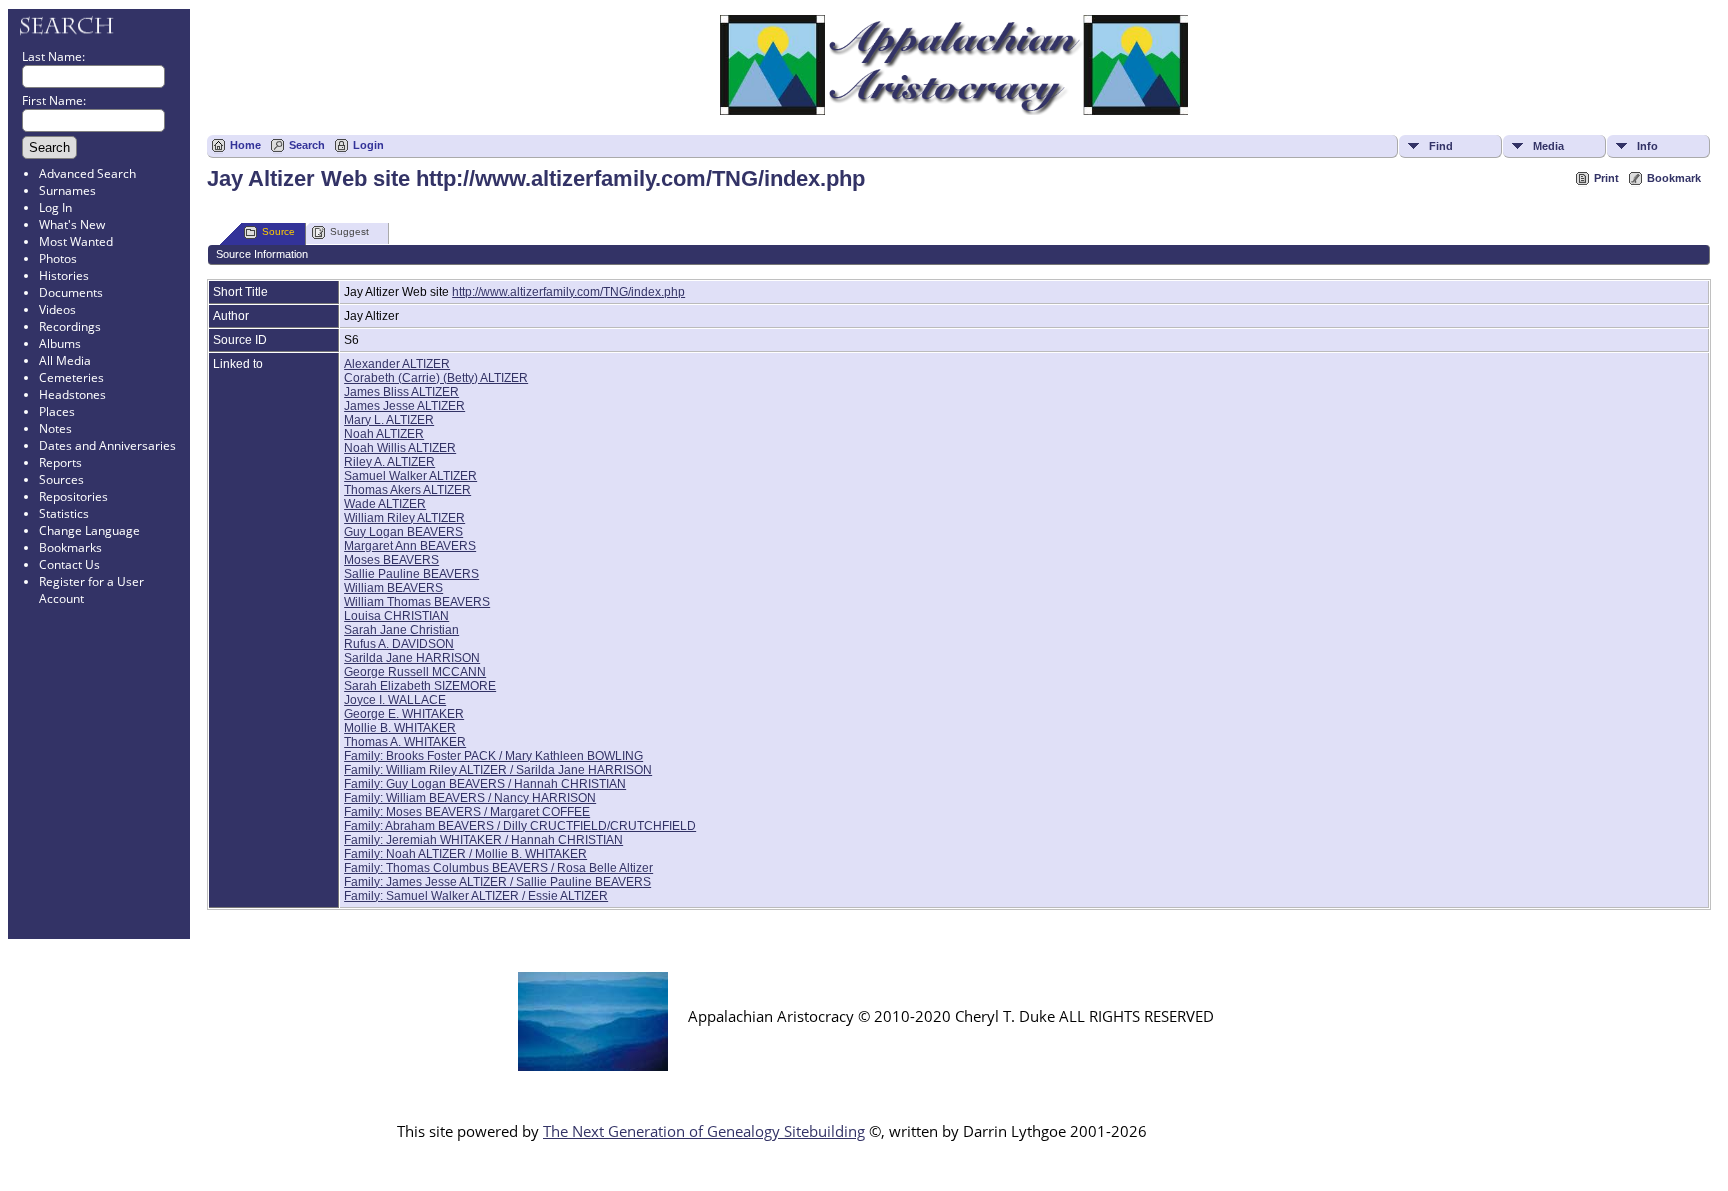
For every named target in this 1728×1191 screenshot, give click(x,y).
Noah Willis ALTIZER (400, 448)
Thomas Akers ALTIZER (407, 490)
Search (307, 145)
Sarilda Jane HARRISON (412, 658)
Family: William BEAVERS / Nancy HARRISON (470, 798)
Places (57, 411)
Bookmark (1674, 178)
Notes (55, 428)
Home (245, 145)
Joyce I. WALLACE (395, 700)
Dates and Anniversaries (107, 445)
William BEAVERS (393, 588)
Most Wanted (76, 241)
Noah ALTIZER (384, 434)
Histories (64, 275)
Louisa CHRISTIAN (396, 616)
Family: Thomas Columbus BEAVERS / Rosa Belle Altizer (498, 868)
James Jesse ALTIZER (404, 406)
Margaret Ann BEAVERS (410, 546)
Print (1606, 178)
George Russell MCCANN (415, 672)
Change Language (89, 530)
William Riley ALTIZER (404, 518)
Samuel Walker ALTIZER (410, 476)
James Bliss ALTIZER (401, 392)
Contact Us (69, 564)
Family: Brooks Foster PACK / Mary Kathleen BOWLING (493, 756)
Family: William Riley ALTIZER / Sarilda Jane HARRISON (498, 770)
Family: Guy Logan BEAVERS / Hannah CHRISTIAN (485, 784)
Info (1647, 146)
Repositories (73, 496)
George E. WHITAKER (404, 714)
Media (1548, 146)
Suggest (349, 231)
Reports (60, 462)
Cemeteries (71, 377)
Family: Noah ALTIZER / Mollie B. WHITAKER (465, 854)
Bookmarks (70, 547)
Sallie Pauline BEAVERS (411, 574)
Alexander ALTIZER (397, 364)
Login (368, 145)
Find (1441, 146)
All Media (65, 360)
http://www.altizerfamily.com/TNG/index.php (568, 292)
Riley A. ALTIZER (389, 462)
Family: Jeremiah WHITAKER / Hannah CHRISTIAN (483, 840)
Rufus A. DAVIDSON (399, 644)
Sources (61, 479)
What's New (72, 224)
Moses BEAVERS (391, 560)
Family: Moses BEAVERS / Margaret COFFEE (467, 812)
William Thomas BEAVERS (417, 602)
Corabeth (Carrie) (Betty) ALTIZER (436, 378)
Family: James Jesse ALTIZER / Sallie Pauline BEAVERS (497, 882)
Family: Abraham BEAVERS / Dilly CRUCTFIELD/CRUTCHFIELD (520, 826)
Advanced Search (87, 173)
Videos (57, 309)
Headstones (72, 394)
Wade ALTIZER (385, 504)
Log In (55, 207)
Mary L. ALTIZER (389, 420)
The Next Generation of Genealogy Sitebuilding (704, 1131)
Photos (58, 258)
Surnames (67, 190)
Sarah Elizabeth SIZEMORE (420, 686)
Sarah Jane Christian (401, 630)
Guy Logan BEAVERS (403, 532)
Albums (60, 343)
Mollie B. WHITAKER (400, 728)
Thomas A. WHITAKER (405, 742)
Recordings (70, 326)
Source (278, 231)
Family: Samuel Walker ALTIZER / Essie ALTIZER (476, 896)
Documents (71, 292)
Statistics (64, 513)
